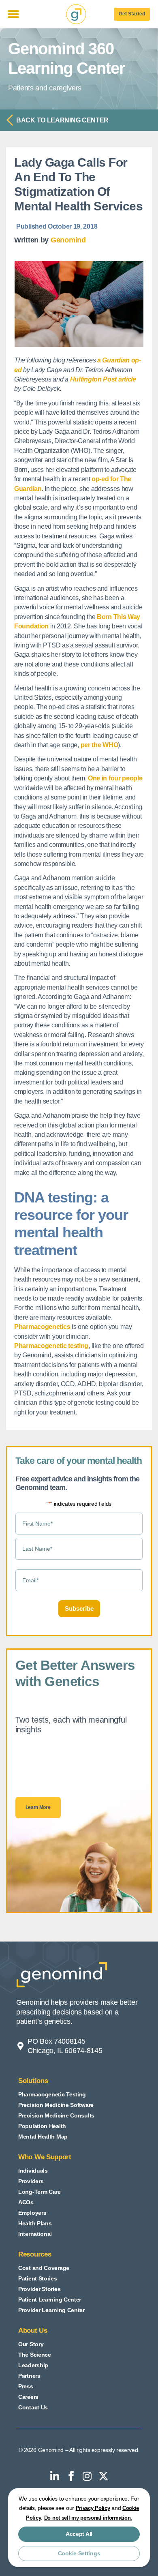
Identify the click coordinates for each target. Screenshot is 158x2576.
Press (26, 2386)
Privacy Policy (93, 2508)
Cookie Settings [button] (79, 2553)
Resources (35, 2254)
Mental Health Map (43, 2137)
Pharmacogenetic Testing (52, 2094)
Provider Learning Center (51, 2310)
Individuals (33, 2171)
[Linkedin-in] (55, 2476)
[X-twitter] (103, 2476)
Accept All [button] (79, 2534)
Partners (29, 2376)
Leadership (33, 2365)
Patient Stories (38, 2278)
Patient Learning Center (50, 2300)
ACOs (26, 2202)
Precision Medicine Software (56, 2105)
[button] (13, 14)
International (35, 2234)
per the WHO (99, 745)
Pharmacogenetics (42, 1327)
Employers (32, 2213)
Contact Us (33, 2407)
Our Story (31, 2344)
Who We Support (45, 2157)
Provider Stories (39, 2289)
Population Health (42, 2126)
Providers (31, 2181)
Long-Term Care (39, 2192)
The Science (35, 2355)
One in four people (115, 778)
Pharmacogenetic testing (51, 1346)
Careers (28, 2397)
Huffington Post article (103, 379)
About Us (33, 2331)
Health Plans (35, 2223)
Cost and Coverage (44, 2268)
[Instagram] (87, 2476)
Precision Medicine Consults (56, 2115)
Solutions (33, 2081)
